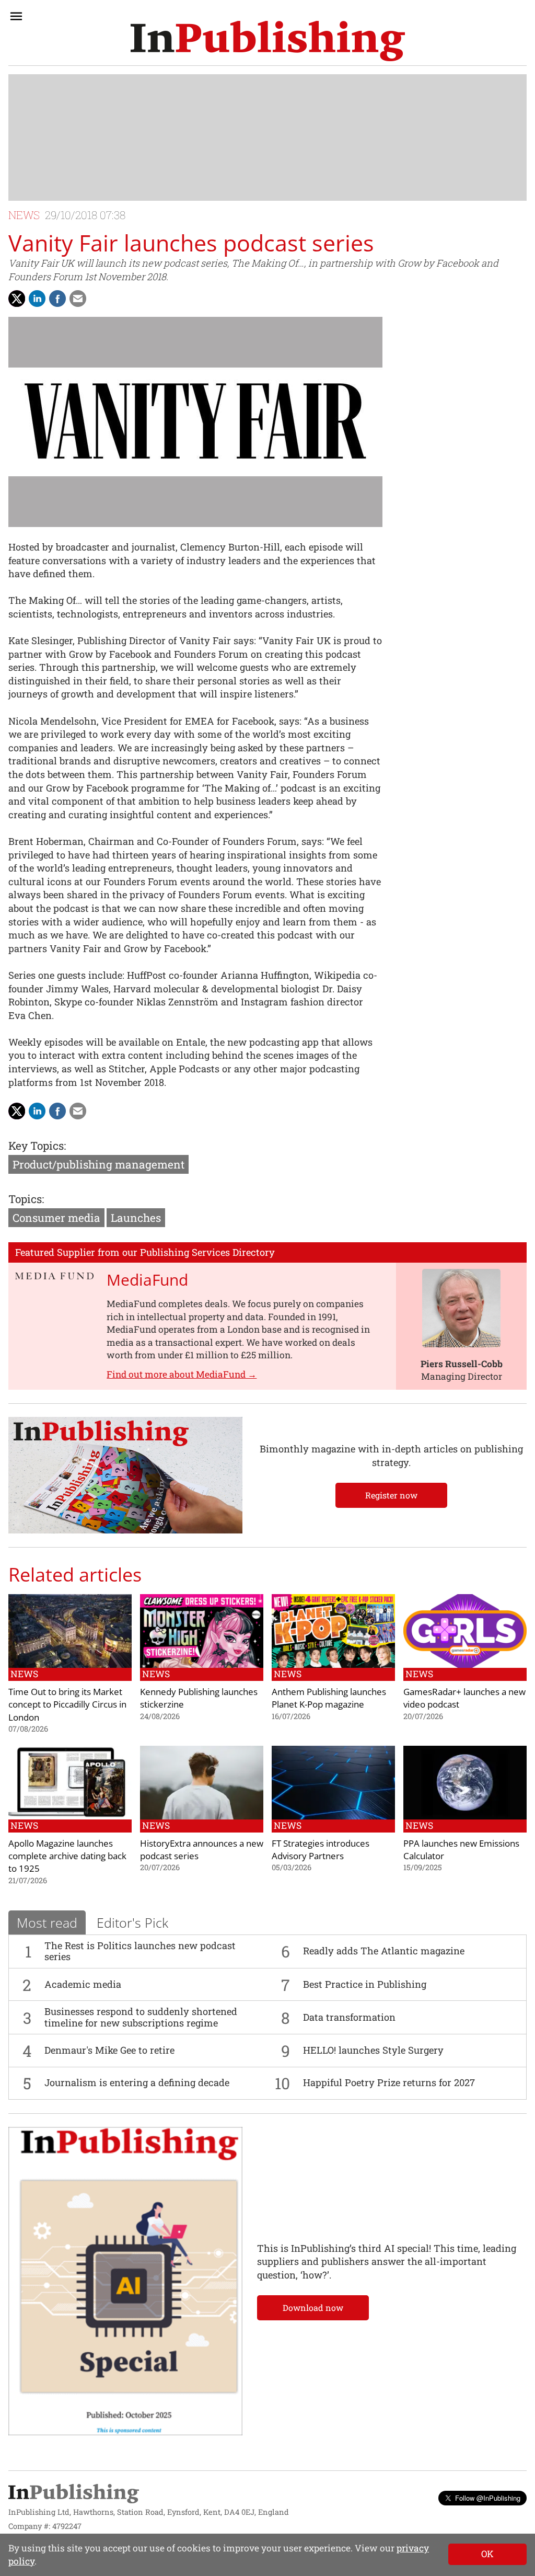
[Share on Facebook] (57, 299)
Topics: (26, 1199)
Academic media (83, 1984)
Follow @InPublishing (488, 2498)
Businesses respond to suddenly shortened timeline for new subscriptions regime (141, 2017)
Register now (391, 1495)
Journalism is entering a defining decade (137, 2082)
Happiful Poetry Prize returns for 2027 (389, 2082)
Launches (136, 1218)
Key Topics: (37, 1146)
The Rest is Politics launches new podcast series (140, 1951)
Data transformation (349, 2017)
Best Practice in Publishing (365, 1984)
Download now (313, 2308)
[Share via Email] (78, 299)
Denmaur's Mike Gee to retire (109, 2050)
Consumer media (56, 1218)
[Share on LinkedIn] (37, 299)
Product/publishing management (98, 1164)
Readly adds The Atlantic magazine (384, 1951)
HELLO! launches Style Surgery (373, 2050)
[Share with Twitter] (17, 299)
